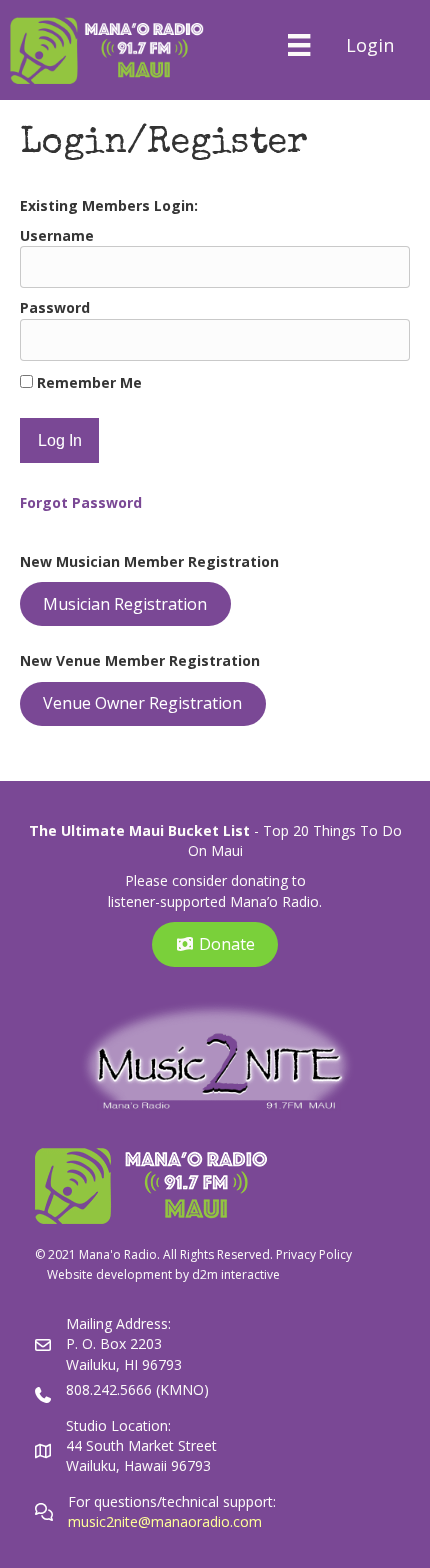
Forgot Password (81, 502)
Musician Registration (125, 604)
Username (57, 235)
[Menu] (298, 45)
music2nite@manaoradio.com (165, 1521)
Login (370, 45)
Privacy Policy (314, 1254)
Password (55, 307)
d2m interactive (236, 1274)
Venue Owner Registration (142, 703)
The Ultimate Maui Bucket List (139, 830)
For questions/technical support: (174, 1501)
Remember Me (87, 382)
